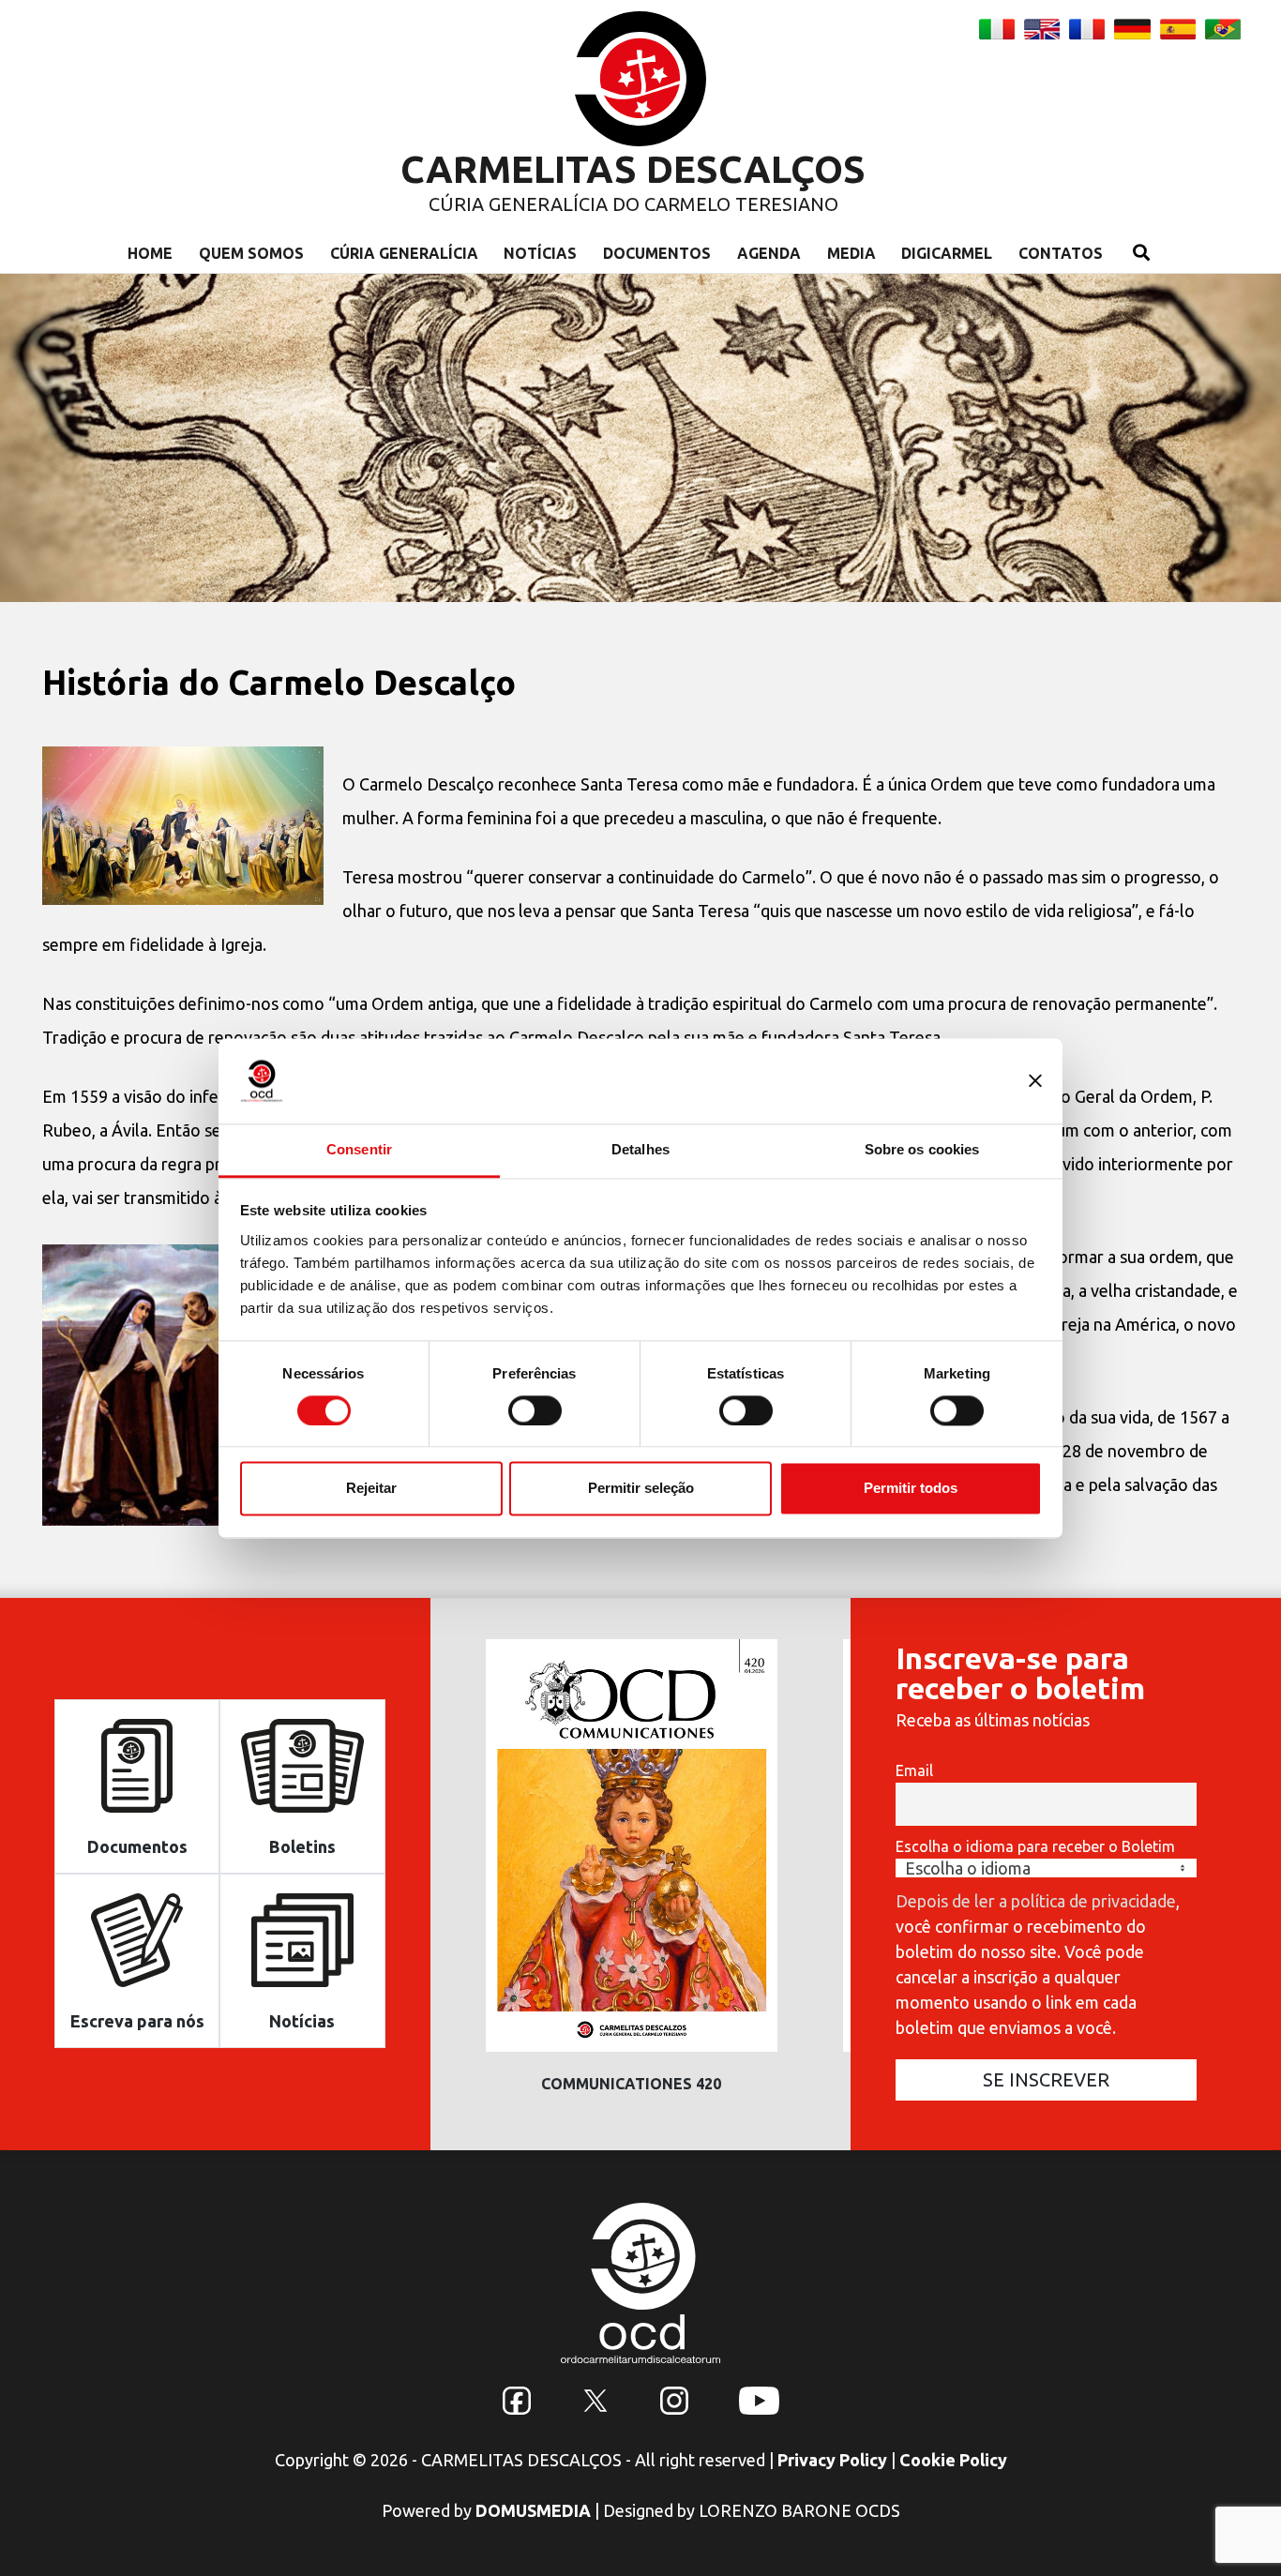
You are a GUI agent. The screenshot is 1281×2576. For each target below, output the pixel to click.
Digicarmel (947, 253)
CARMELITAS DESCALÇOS (633, 169)
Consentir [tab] (359, 1149)
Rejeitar (371, 1489)
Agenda (769, 253)
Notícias (540, 253)
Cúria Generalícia (404, 253)
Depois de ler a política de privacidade (1036, 1901)
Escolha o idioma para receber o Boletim (1035, 1846)
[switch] (535, 1410)
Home (150, 253)
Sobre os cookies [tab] (922, 1149)
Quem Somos (251, 253)
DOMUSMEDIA (533, 2510)
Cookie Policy (953, 2460)
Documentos (657, 253)
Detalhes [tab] (640, 1149)
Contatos (1061, 253)
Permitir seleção (641, 1489)
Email (914, 1770)
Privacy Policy (832, 2460)
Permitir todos (911, 1489)
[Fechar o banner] (1035, 1080)
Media (851, 253)
